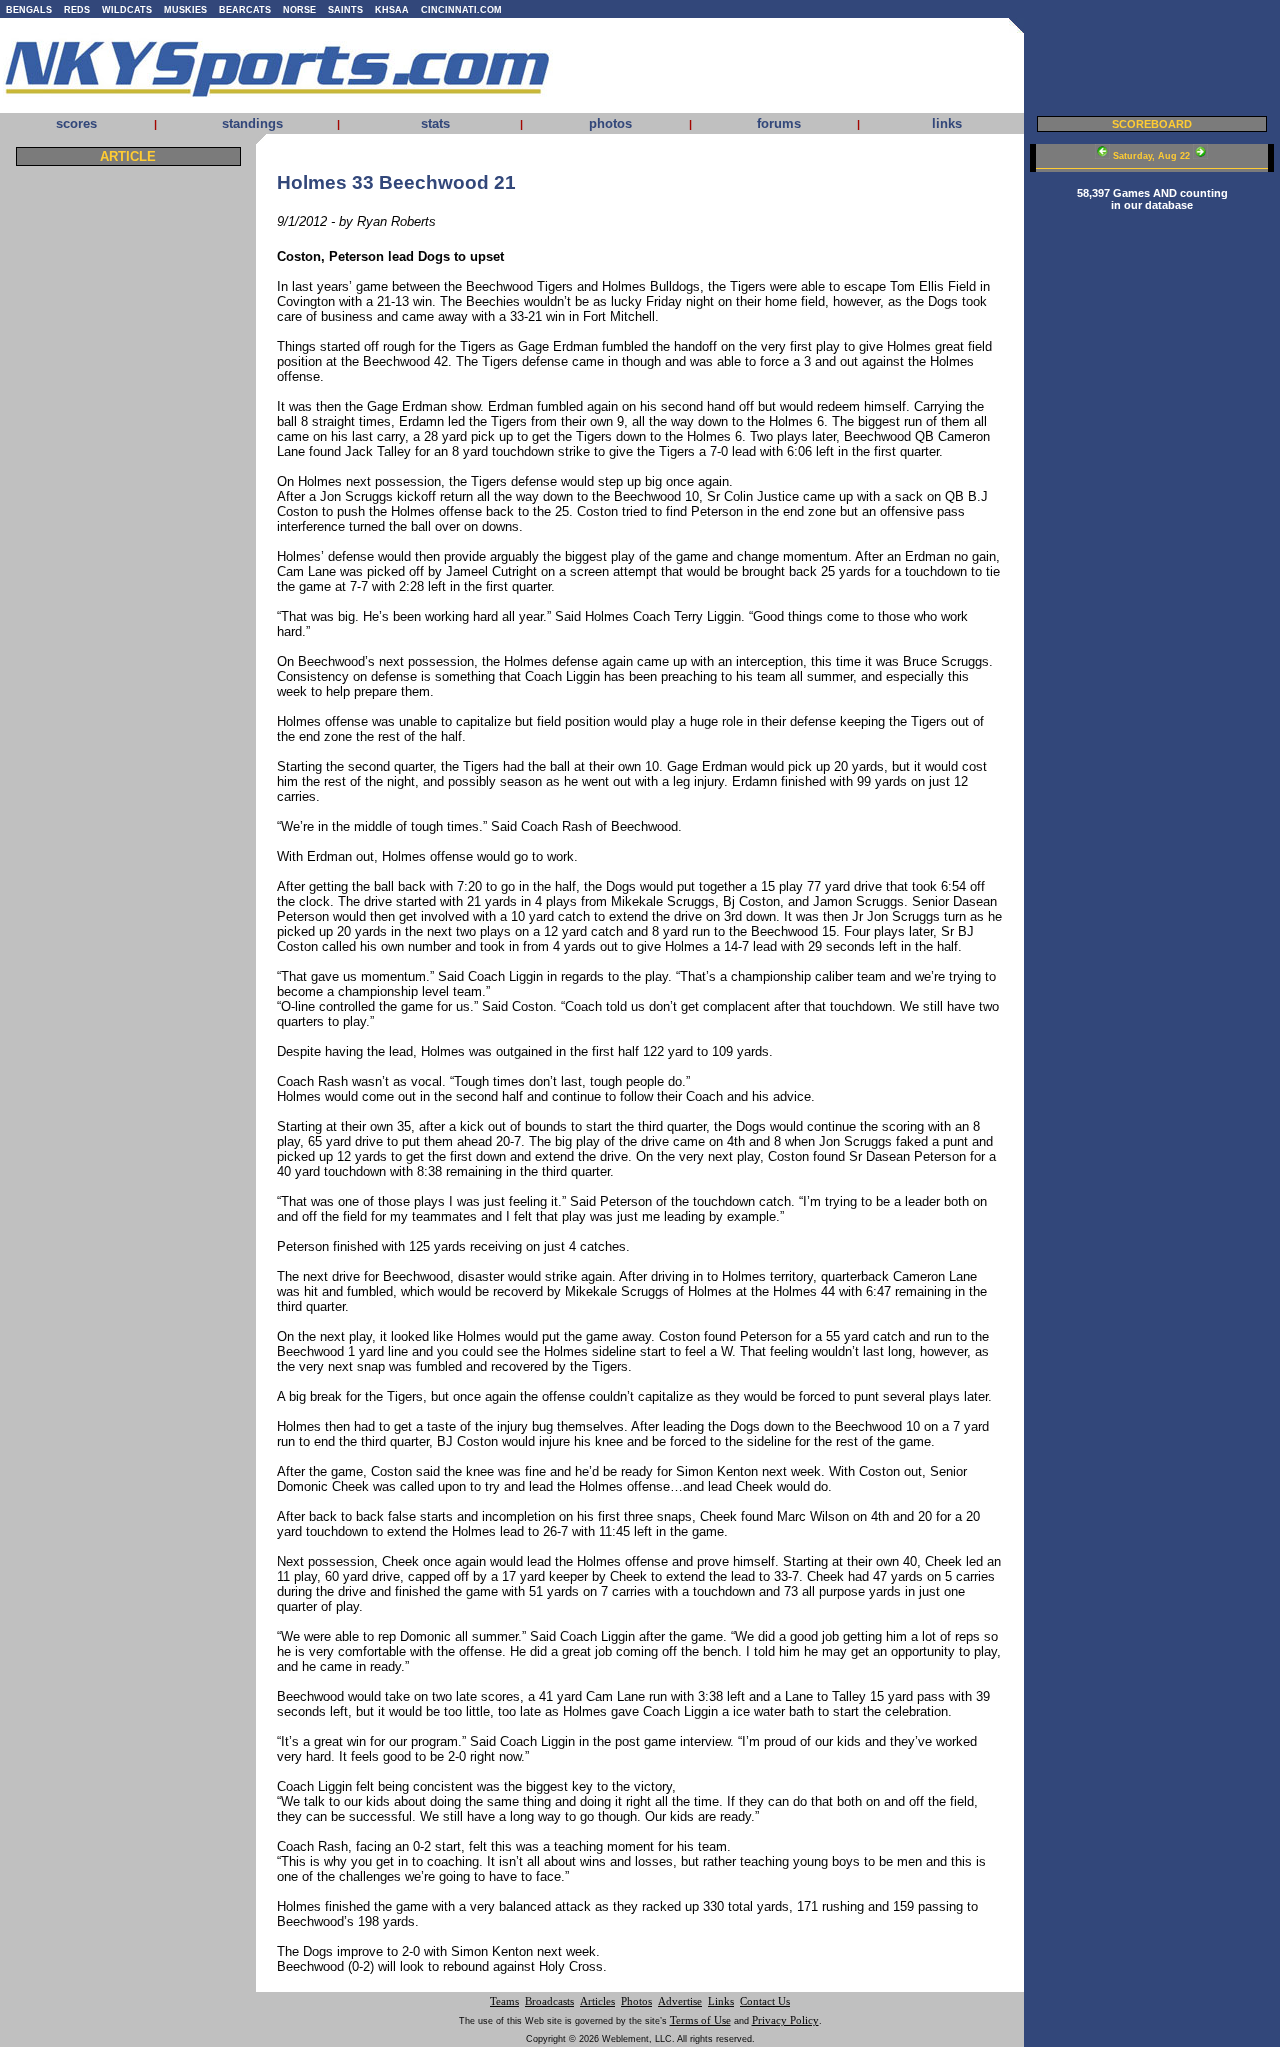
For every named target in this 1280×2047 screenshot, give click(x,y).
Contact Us (765, 2001)
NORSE (299, 10)
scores (76, 123)
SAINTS (345, 10)
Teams (504, 2001)
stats (435, 123)
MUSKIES (185, 10)
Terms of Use (700, 2020)
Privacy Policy (785, 2020)
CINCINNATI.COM (461, 10)
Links (721, 2001)
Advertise (680, 2001)
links (947, 123)
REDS (77, 10)
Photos (636, 2001)
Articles (597, 2001)
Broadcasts (549, 2001)
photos (610, 123)
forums (779, 123)
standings (252, 123)
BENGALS (29, 10)
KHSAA (392, 10)
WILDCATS (127, 10)
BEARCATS (245, 10)
